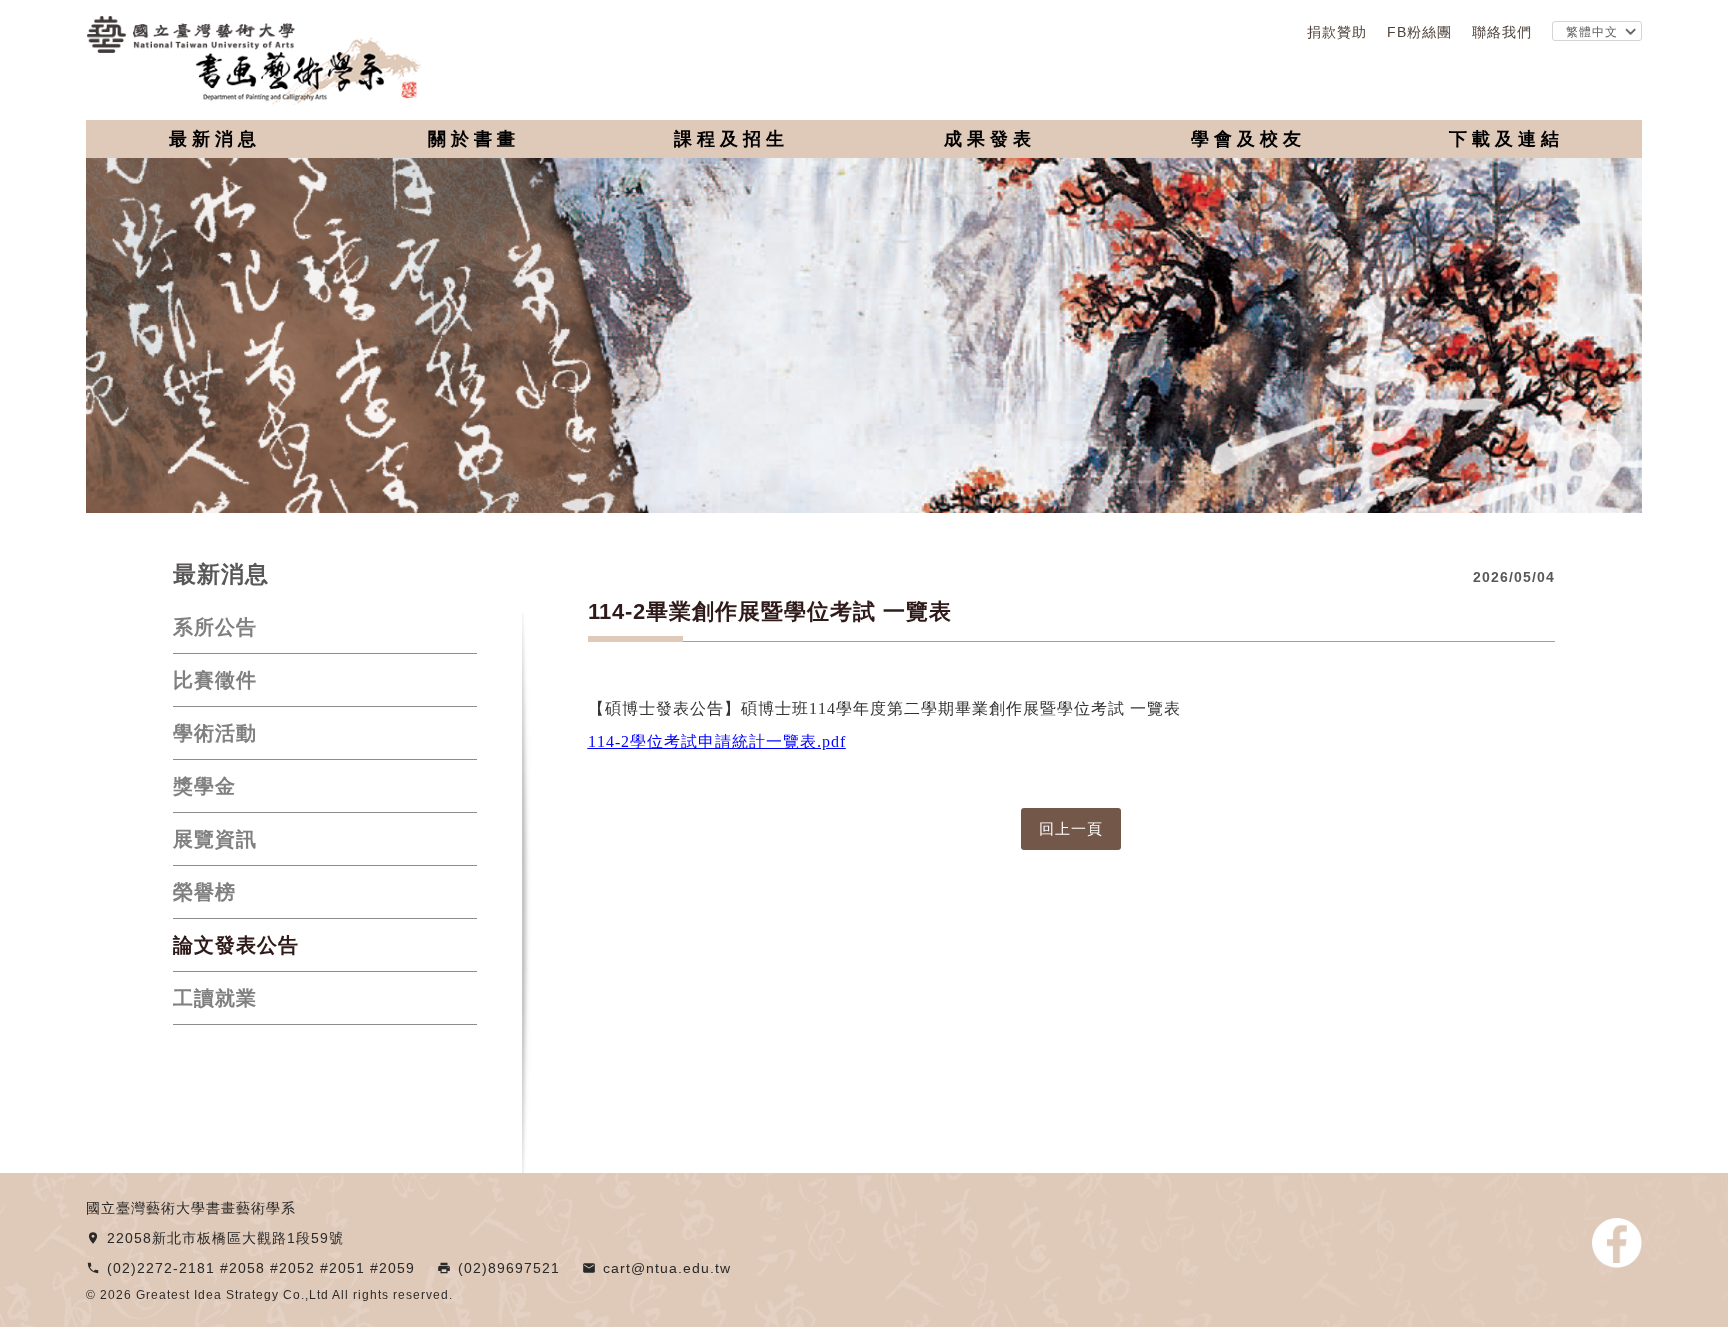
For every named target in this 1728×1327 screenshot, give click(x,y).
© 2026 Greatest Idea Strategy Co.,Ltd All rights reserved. (269, 1295)
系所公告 (215, 627)
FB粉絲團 (1419, 32)
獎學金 (204, 786)
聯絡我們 (1502, 32)
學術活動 (215, 733)
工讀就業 (215, 998)
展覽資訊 (215, 839)
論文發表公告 (236, 945)
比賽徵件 (215, 680)
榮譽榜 (204, 892)
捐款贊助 (1337, 32)
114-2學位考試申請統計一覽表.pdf (717, 741)
